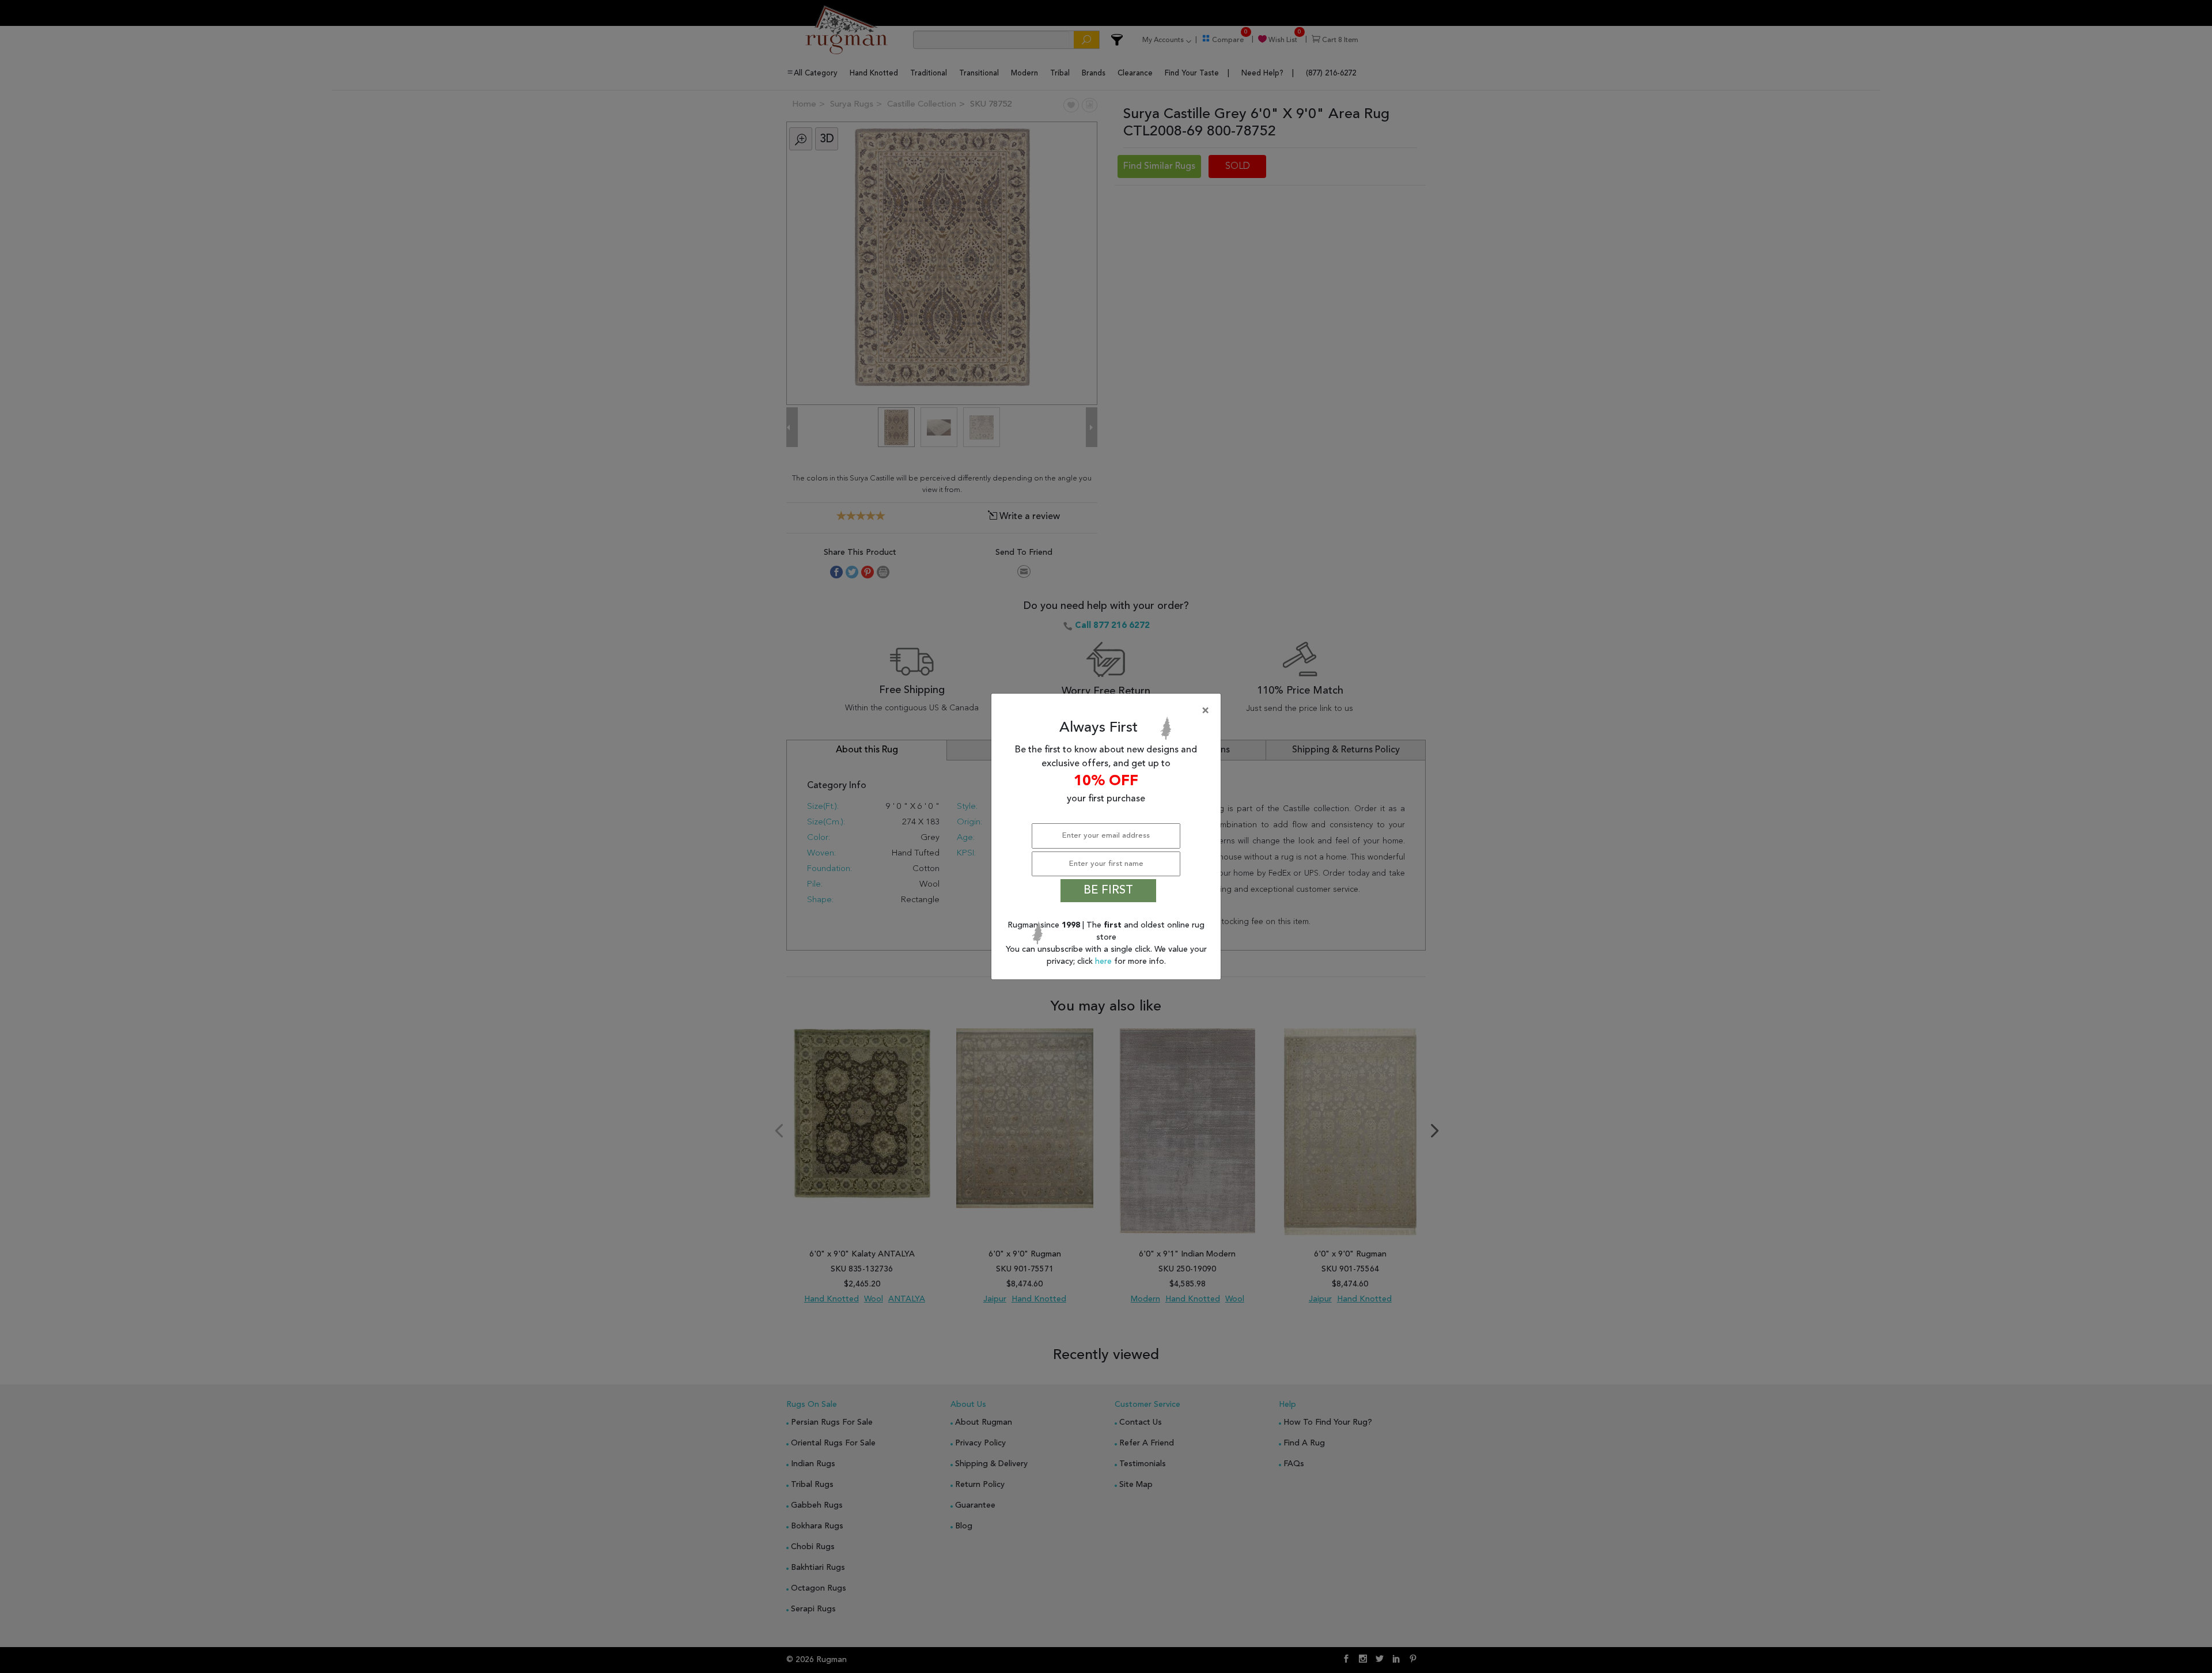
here (1105, 962)
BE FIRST (1108, 891)
